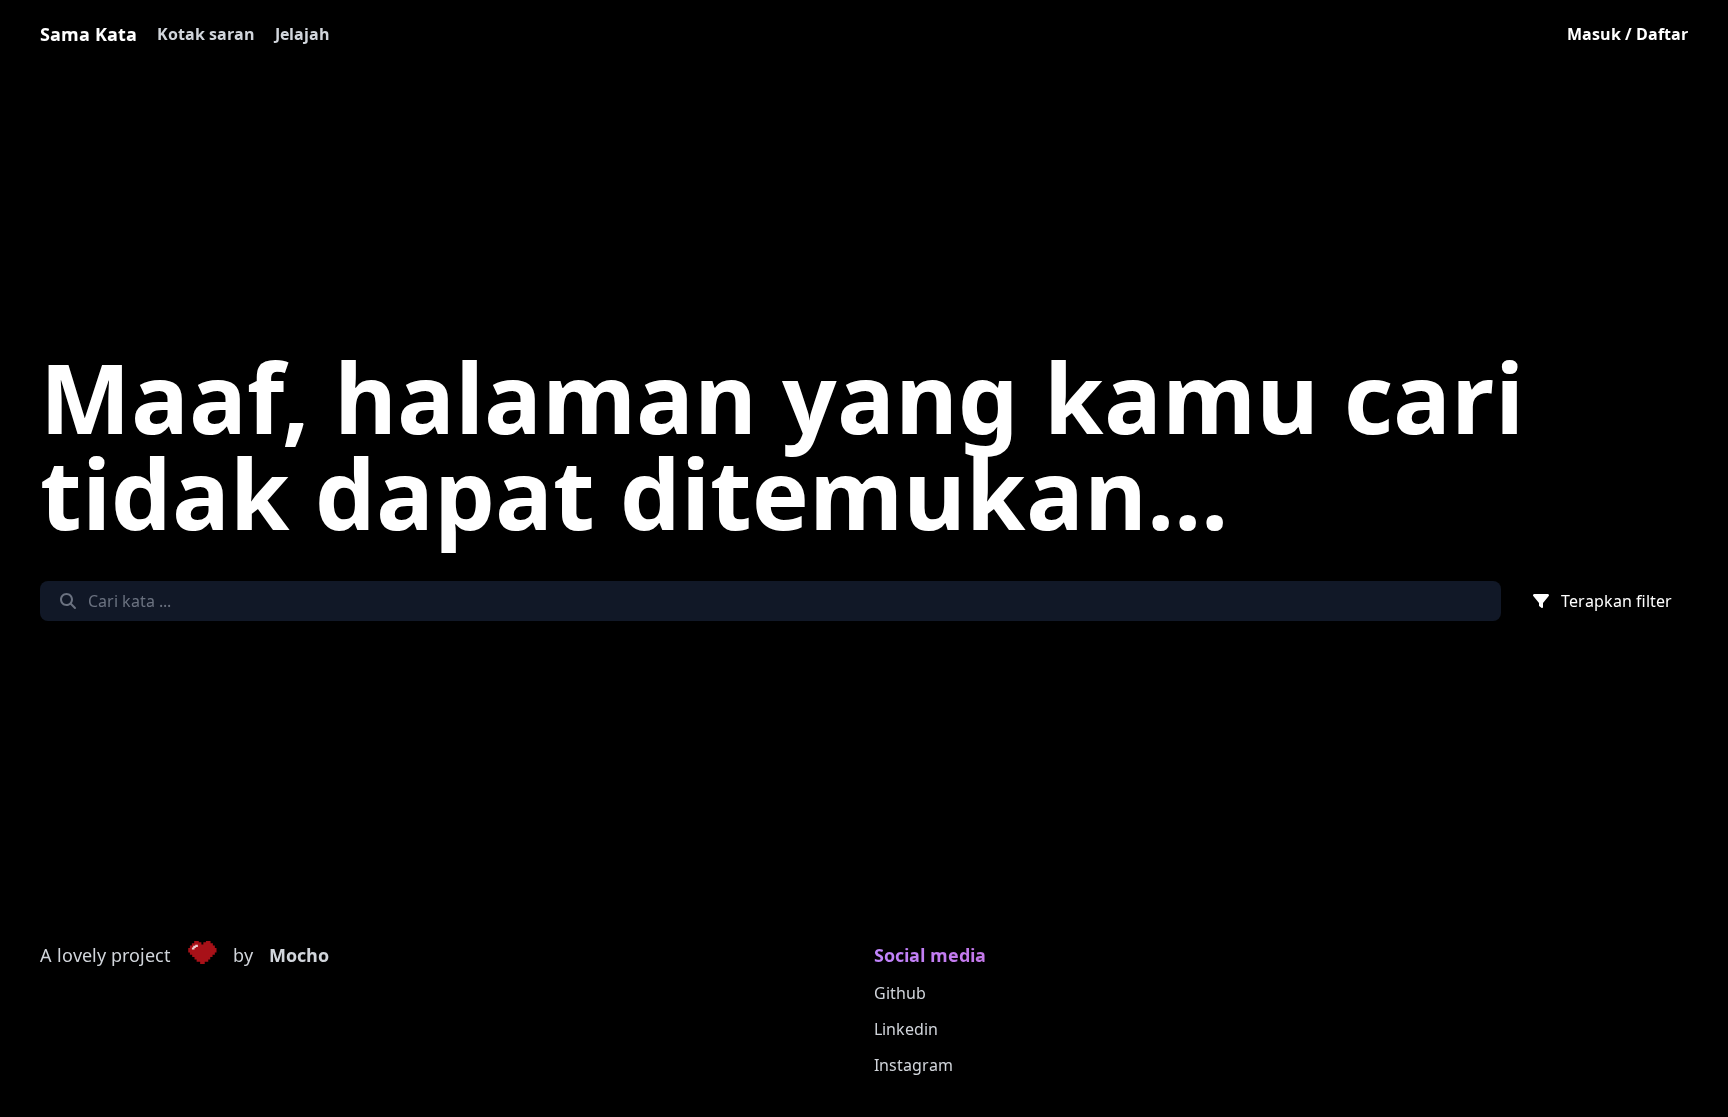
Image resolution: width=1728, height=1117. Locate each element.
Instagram (913, 1065)
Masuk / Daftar (1627, 34)
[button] (202, 956)
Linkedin (906, 1029)
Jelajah (302, 34)
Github (900, 993)
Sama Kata (88, 34)
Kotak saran (206, 34)
